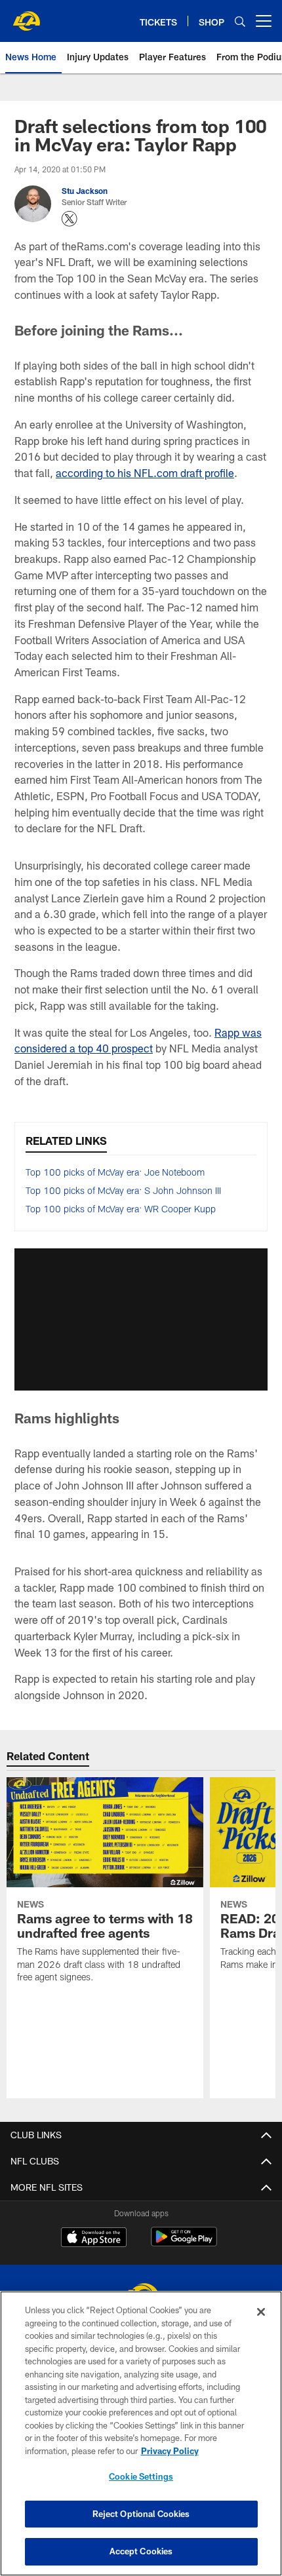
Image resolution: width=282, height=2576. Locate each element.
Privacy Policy (170, 2451)
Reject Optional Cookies (141, 2514)
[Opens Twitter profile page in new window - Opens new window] (70, 219)
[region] (141, 2433)
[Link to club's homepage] (26, 16)
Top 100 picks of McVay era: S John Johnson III (123, 1190)
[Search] (240, 21)
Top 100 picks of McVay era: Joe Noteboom (115, 1172)
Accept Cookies (141, 2551)
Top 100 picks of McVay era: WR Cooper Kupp (121, 1209)
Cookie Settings (141, 2476)
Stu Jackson (85, 191)
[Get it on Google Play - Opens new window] (184, 2243)
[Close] (261, 2312)
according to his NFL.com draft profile (145, 473)
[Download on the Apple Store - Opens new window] (94, 2239)
